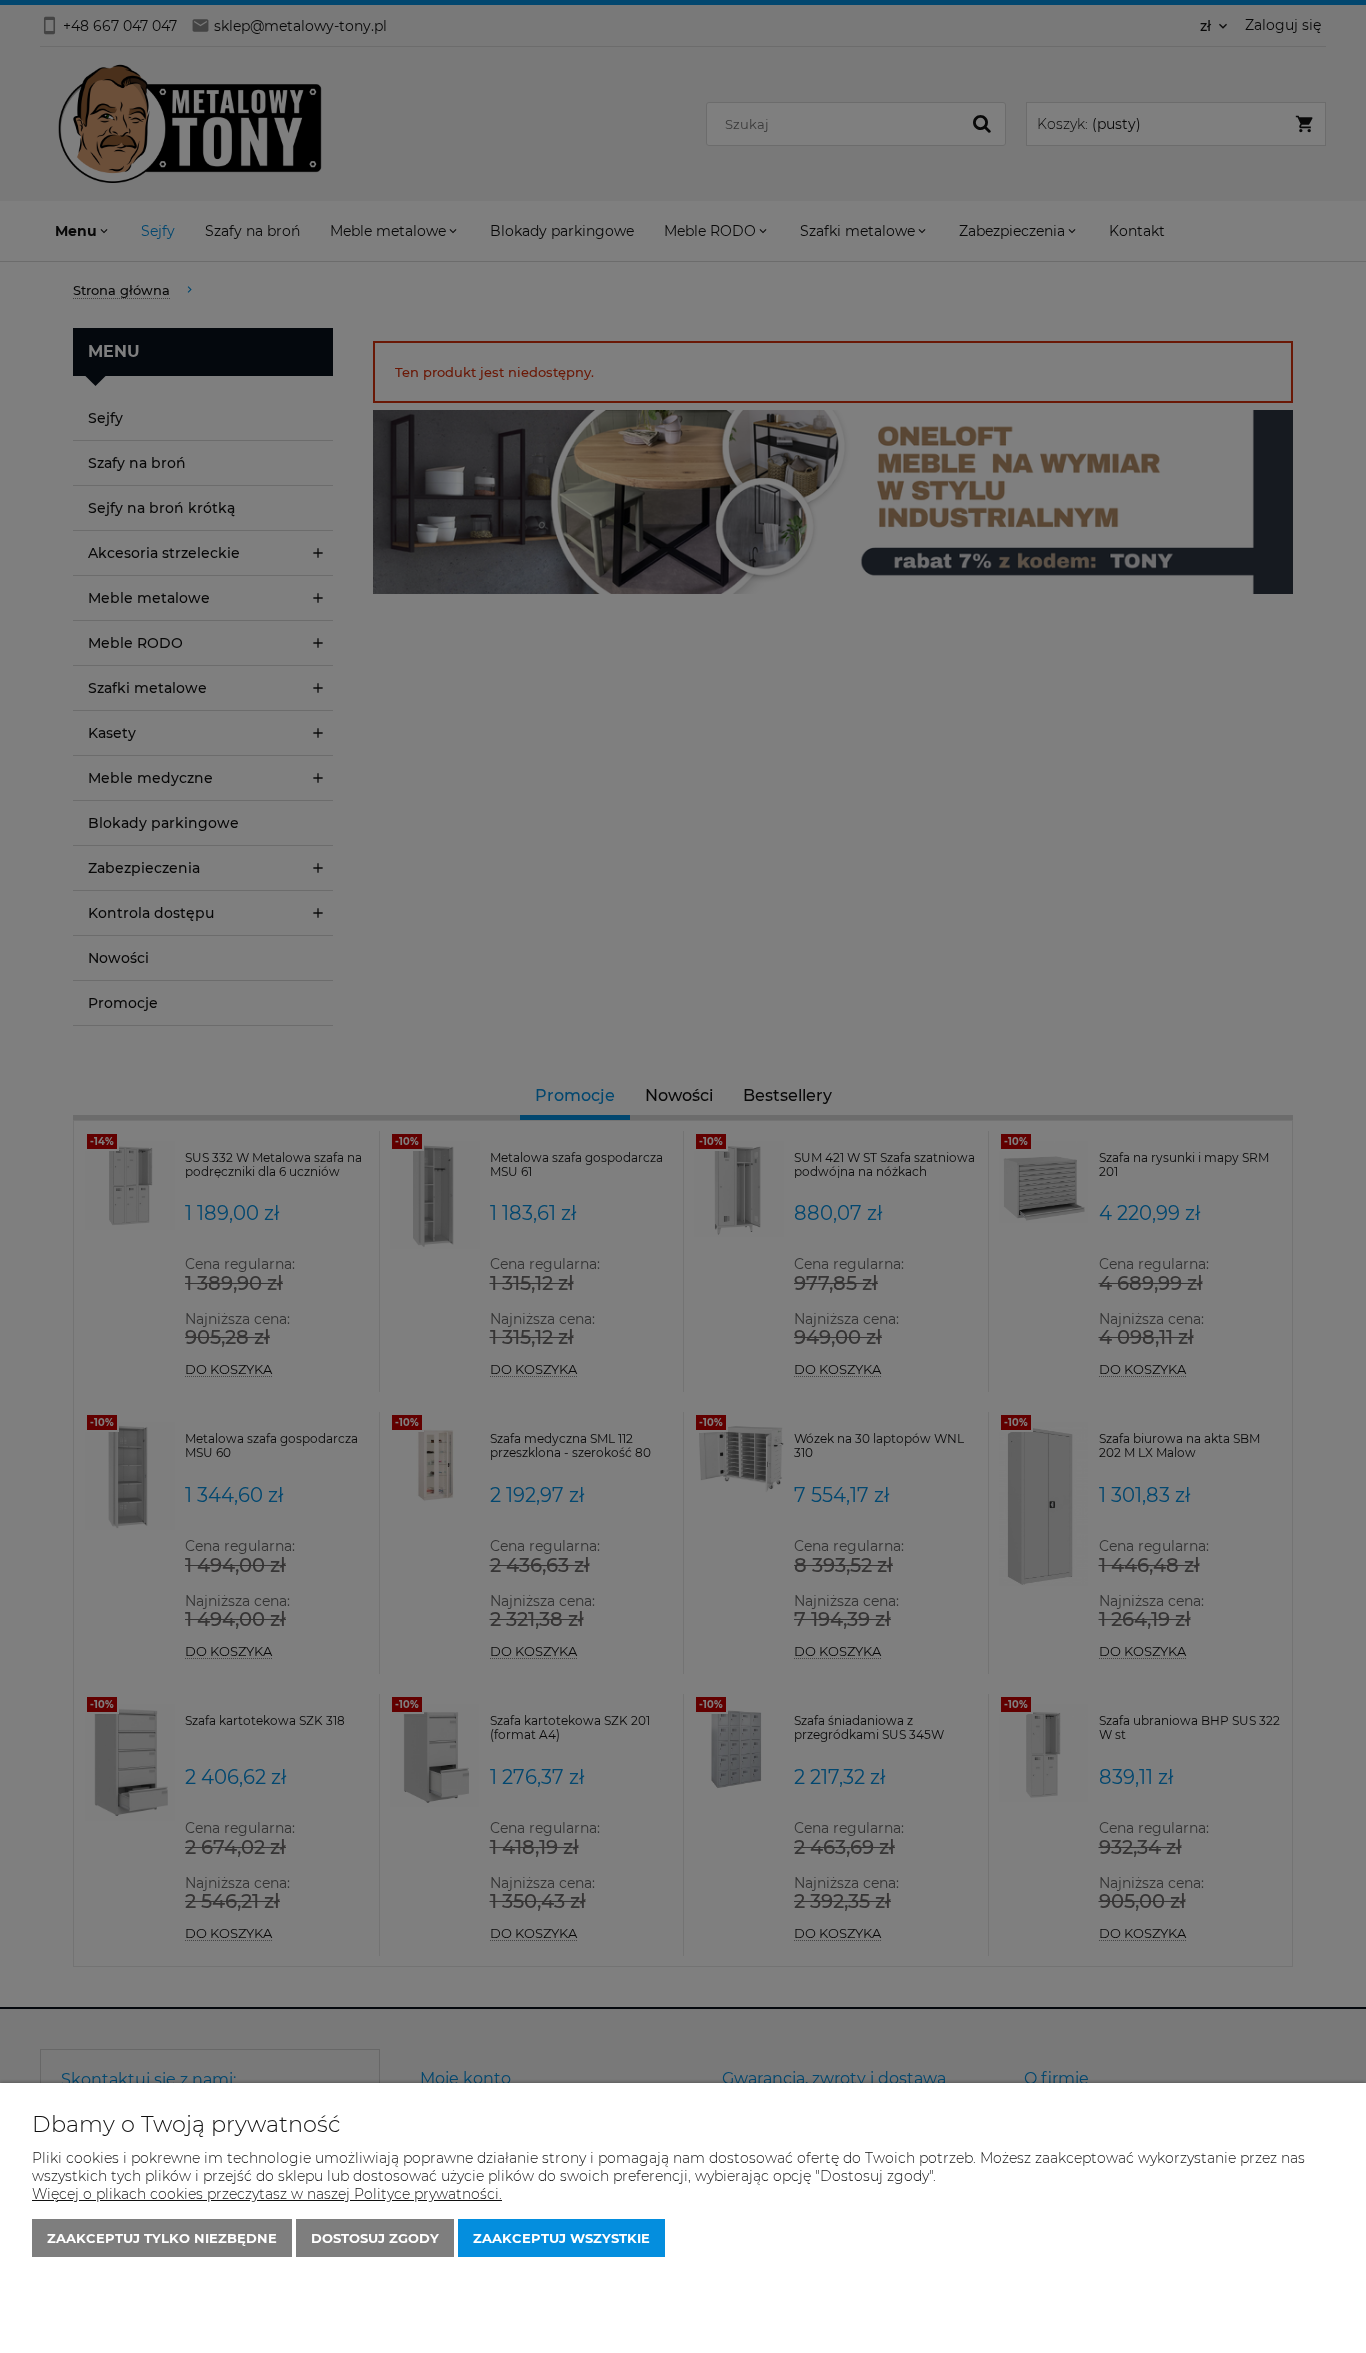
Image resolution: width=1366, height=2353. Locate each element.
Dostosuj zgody (375, 2238)
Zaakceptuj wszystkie (561, 2238)
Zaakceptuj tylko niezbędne (162, 2238)
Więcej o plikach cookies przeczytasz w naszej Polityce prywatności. (267, 2194)
